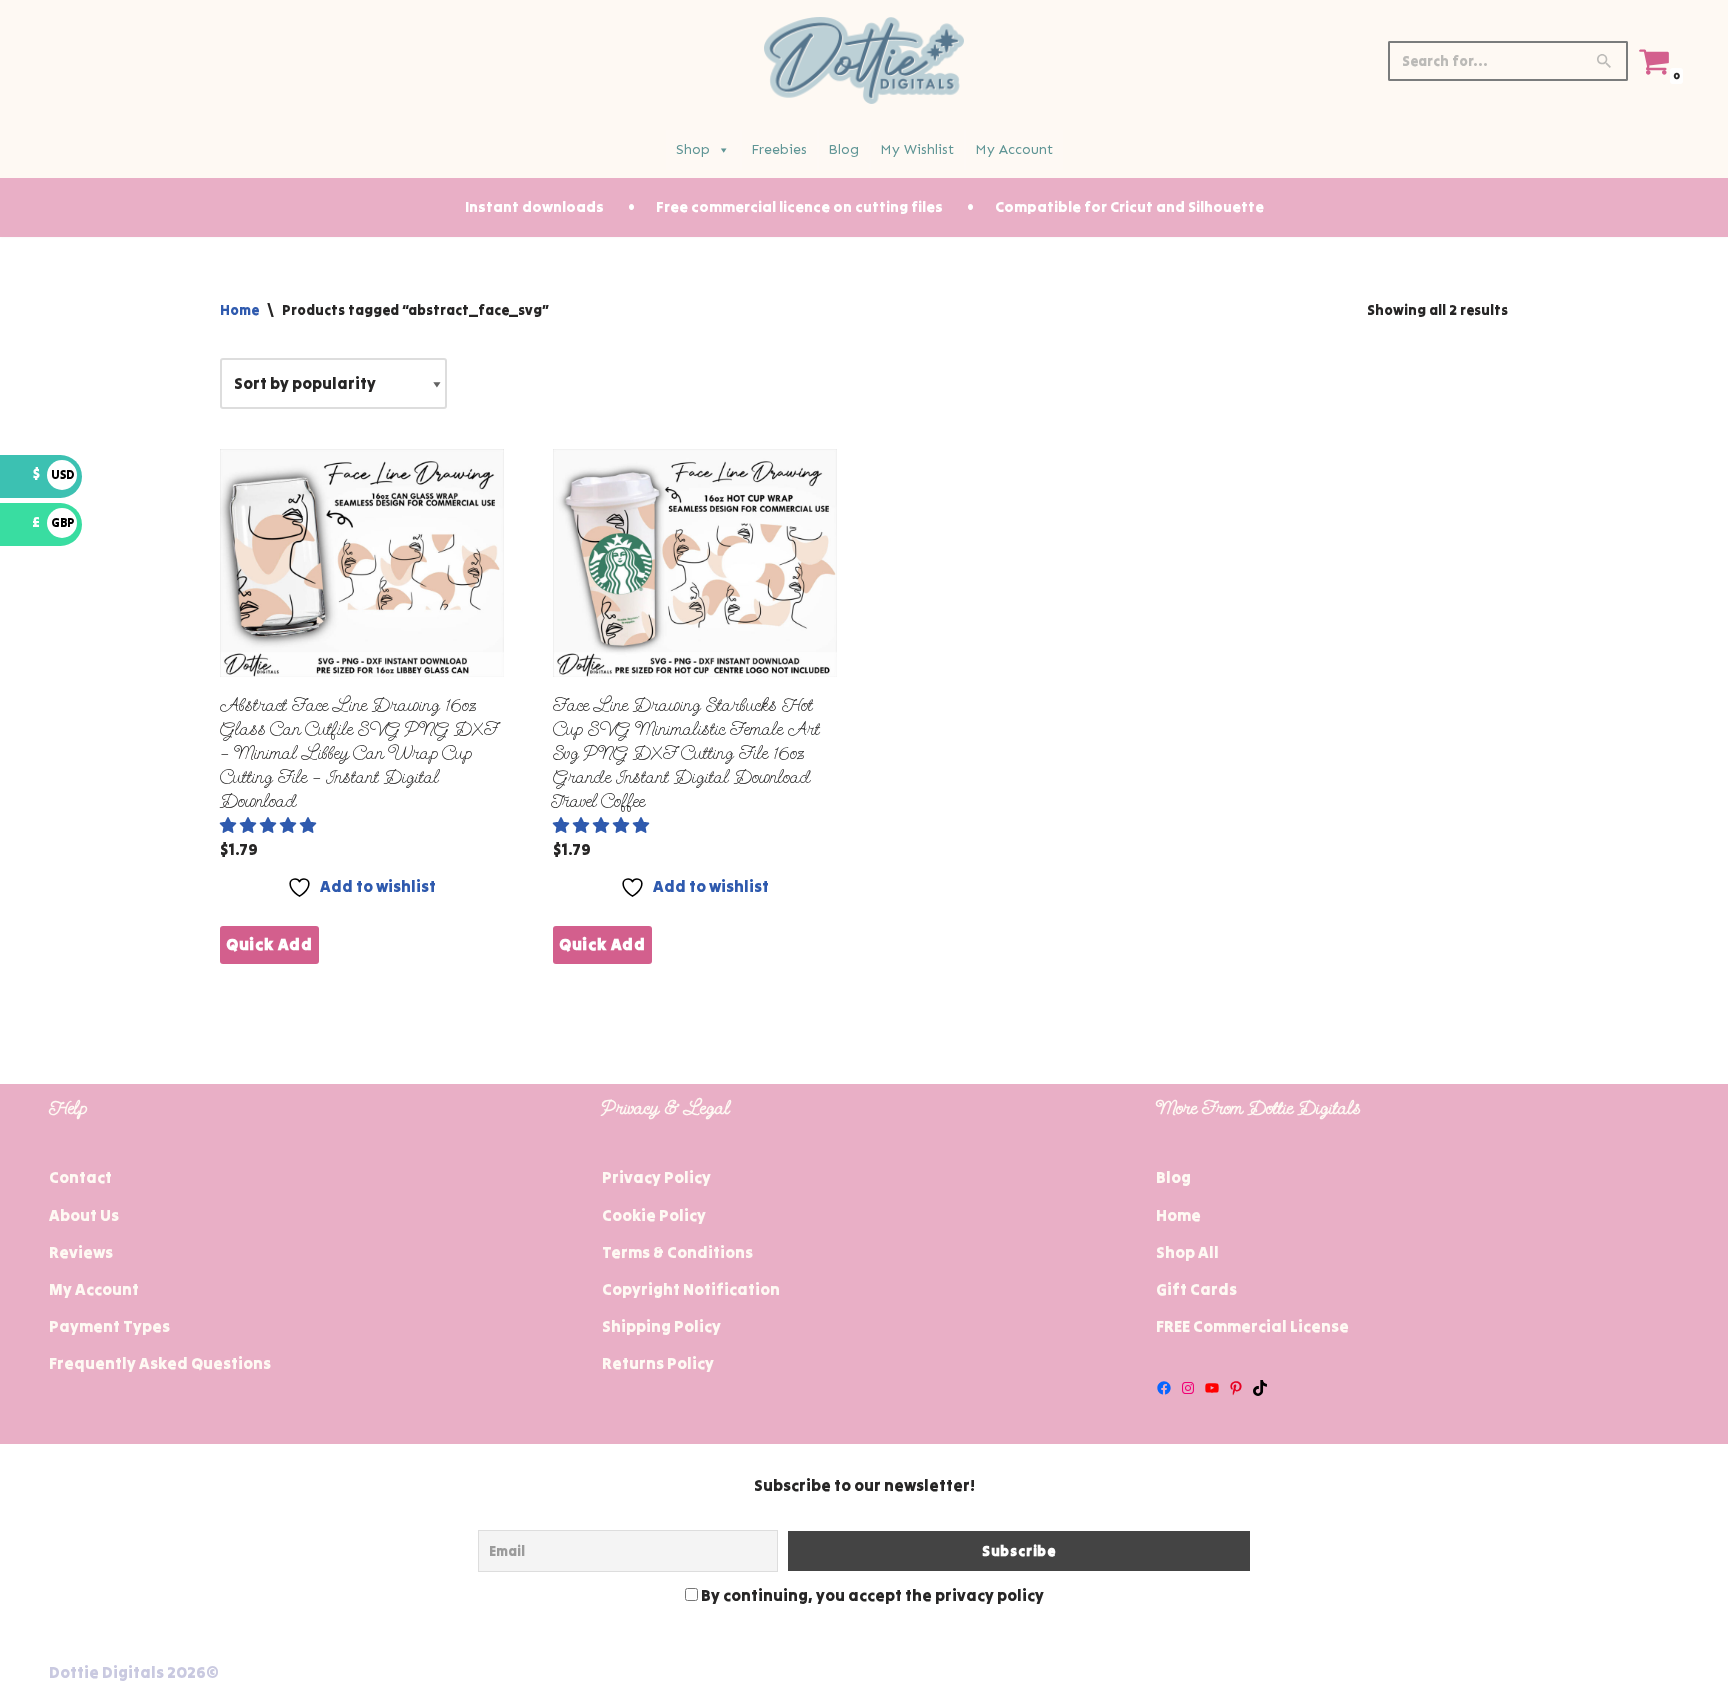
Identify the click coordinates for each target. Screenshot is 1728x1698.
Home (239, 310)
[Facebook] (1164, 1388)
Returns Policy (658, 1363)
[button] (269, 825)
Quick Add (269, 944)
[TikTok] (1260, 1388)
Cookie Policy (654, 1215)
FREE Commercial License (1252, 1326)
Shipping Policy (661, 1326)
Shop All (1187, 1252)
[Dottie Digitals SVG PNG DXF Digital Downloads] (864, 60)
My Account (1014, 149)
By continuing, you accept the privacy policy (871, 1595)
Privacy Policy (656, 1177)
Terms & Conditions (677, 1252)
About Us (84, 1215)
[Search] (1605, 61)
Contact (80, 1177)
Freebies (779, 149)
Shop (693, 149)
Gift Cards (1196, 1289)
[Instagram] (1188, 1388)
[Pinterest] (1236, 1388)
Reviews (81, 1252)
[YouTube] (1212, 1388)
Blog (843, 149)
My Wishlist (917, 149)
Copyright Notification (691, 1289)
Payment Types (109, 1326)
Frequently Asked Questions (160, 1363)
